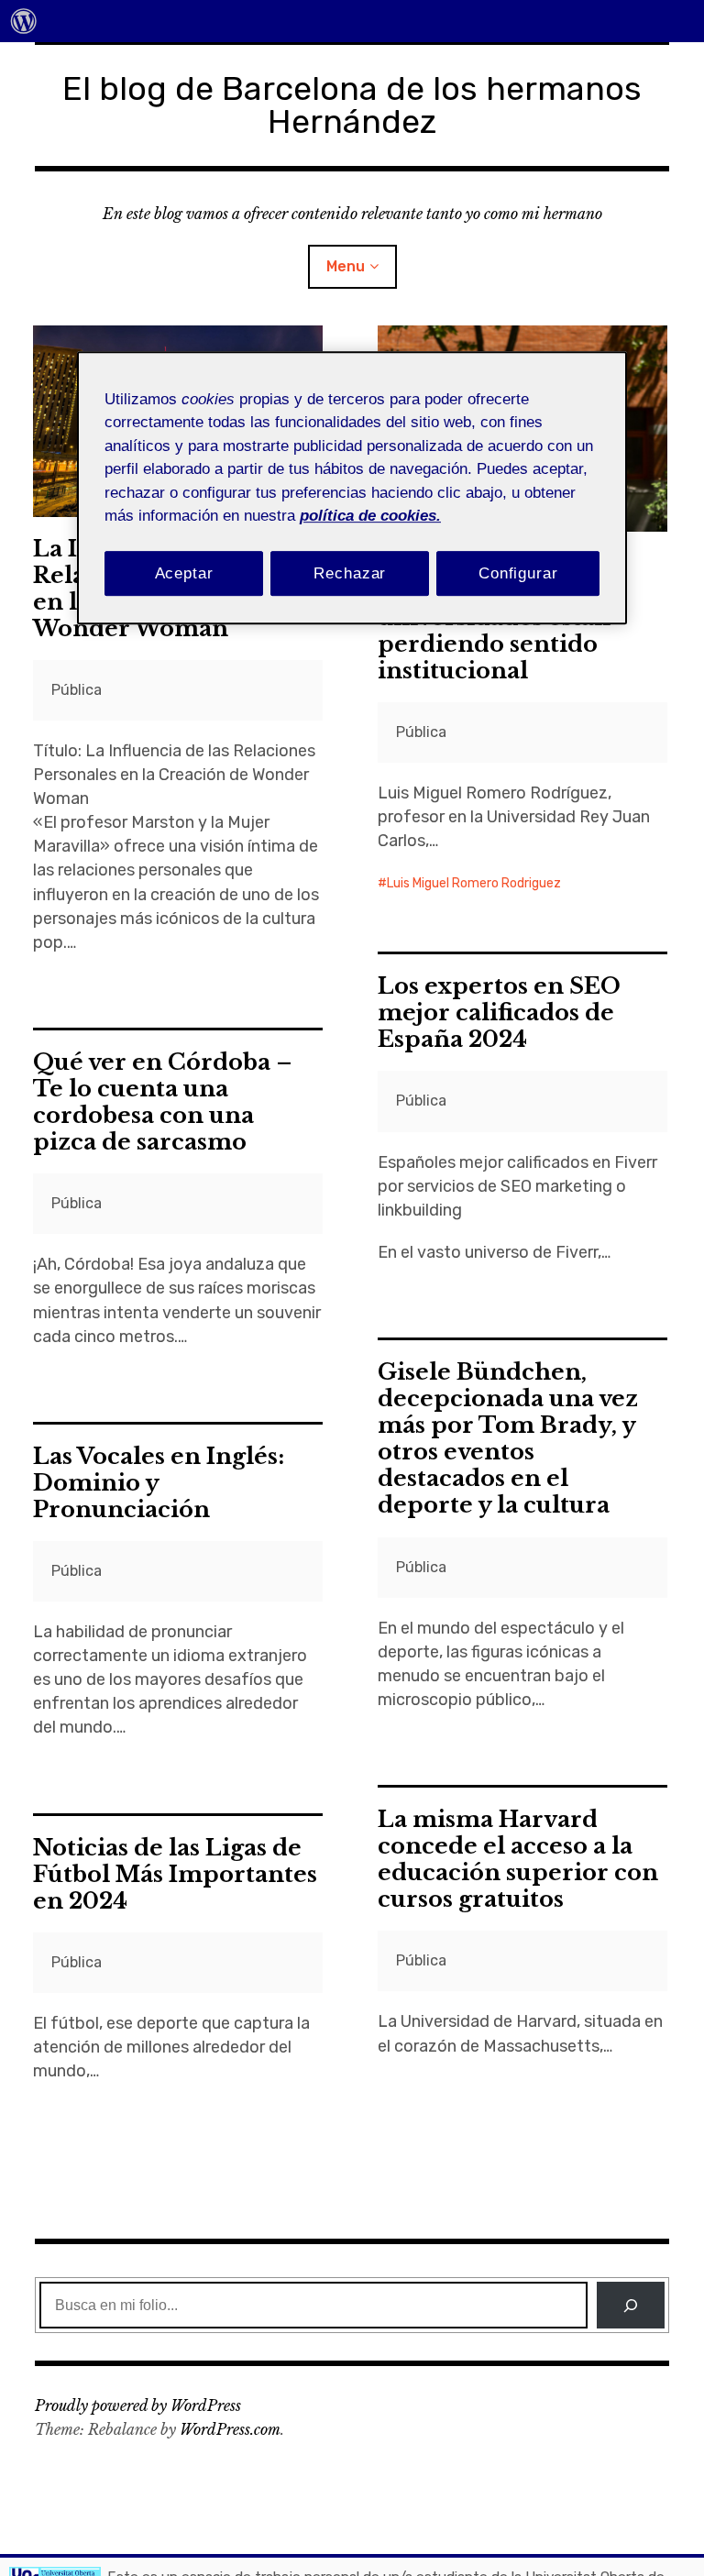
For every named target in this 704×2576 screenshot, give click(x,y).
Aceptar (184, 573)
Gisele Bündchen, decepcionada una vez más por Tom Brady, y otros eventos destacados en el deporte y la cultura (508, 1438)
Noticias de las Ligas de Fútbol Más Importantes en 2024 (175, 1874)
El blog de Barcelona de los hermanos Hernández (352, 105)
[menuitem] (24, 21)
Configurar (518, 573)
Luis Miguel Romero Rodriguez (474, 883)
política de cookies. (370, 516)
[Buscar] (630, 2305)
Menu (346, 266)
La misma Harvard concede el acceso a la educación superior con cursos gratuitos (518, 1859)
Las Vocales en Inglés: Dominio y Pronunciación (159, 1483)
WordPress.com (230, 2429)
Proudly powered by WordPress (138, 2405)
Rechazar (350, 573)
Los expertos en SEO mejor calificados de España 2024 (499, 1013)
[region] (352, 488)
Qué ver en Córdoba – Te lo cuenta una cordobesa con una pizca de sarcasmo (163, 1102)
